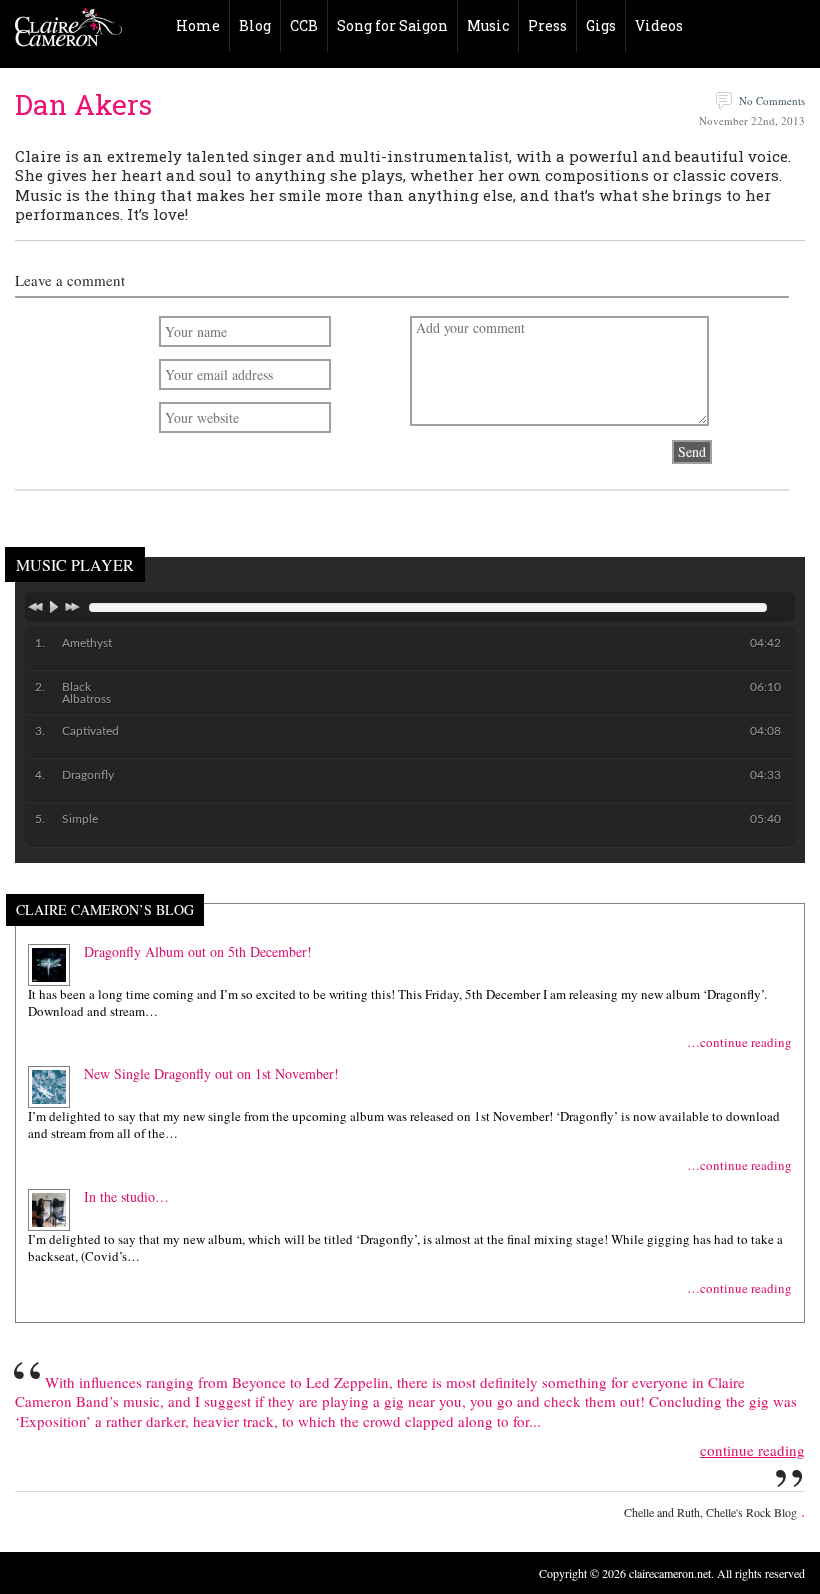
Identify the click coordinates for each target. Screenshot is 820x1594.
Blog (255, 25)
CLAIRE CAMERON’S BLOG (105, 910)
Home (198, 25)
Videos (659, 25)
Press (547, 25)
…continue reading (739, 1042)
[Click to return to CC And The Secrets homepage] (68, 32)
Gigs (601, 25)
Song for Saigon (392, 25)
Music (488, 25)
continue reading (752, 1450)
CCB (304, 25)
